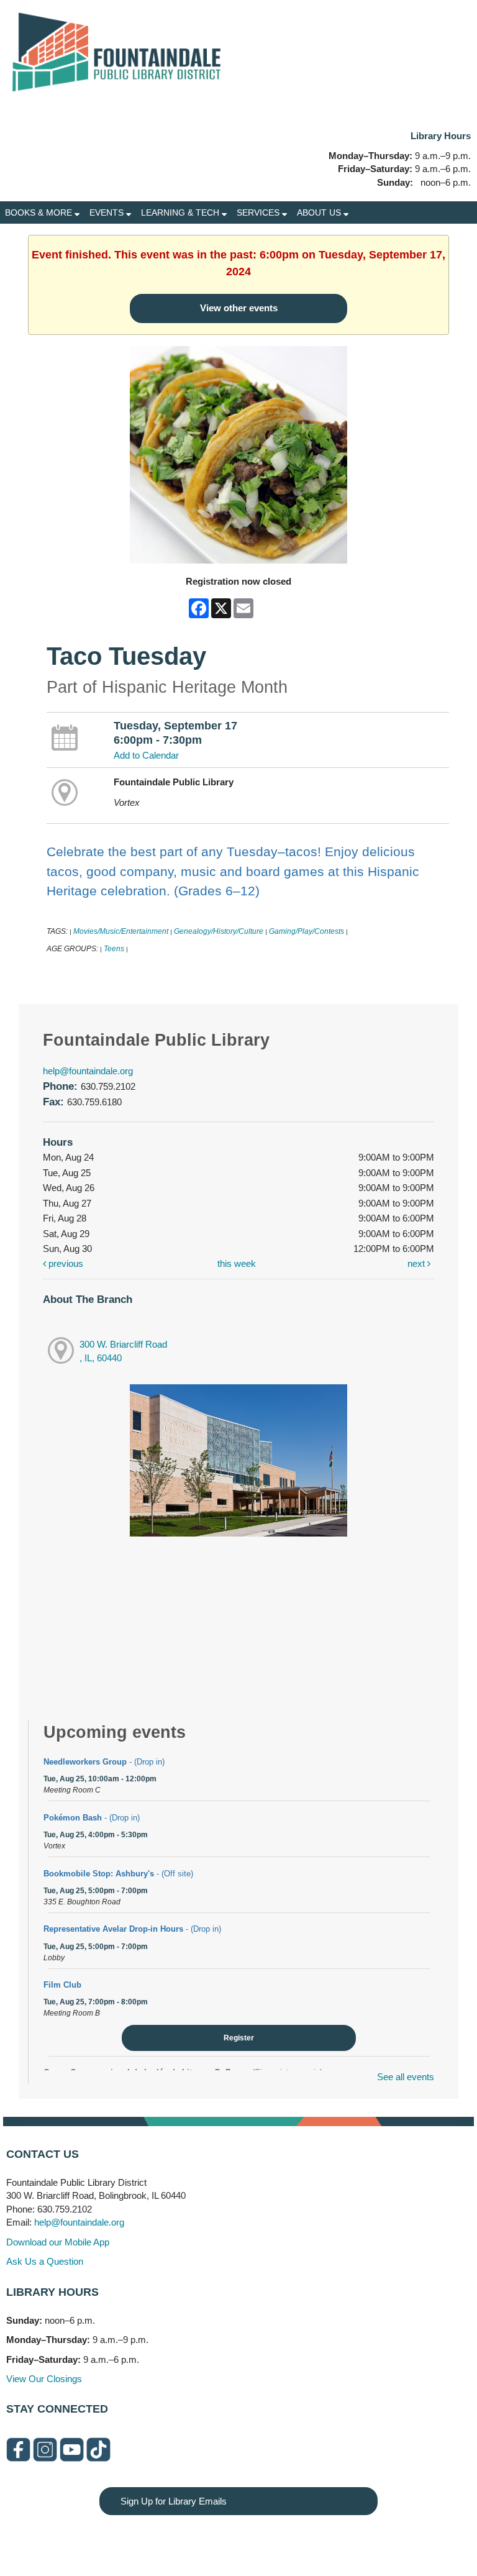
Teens (114, 949)
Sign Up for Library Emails (174, 2501)
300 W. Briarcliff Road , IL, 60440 (123, 1351)
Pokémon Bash (92, 1818)
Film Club (62, 1985)
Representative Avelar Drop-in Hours (132, 1929)
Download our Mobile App (58, 2242)
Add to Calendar (146, 755)
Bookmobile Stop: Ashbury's (118, 1874)
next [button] (417, 1263)
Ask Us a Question (45, 2261)
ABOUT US (320, 212)
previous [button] (65, 1263)
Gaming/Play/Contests (307, 931)
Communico (315, 2540)
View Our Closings (44, 2379)
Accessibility (263, 2540)
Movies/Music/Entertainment (121, 931)
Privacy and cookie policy (188, 2540)
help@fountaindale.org (88, 1071)
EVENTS (108, 212)
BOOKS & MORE (40, 212)
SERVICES (259, 212)
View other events (239, 308)
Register (239, 2038)
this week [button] (237, 1263)
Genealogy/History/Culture (219, 931)
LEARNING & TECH (181, 212)
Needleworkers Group (104, 1762)
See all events (406, 2077)
